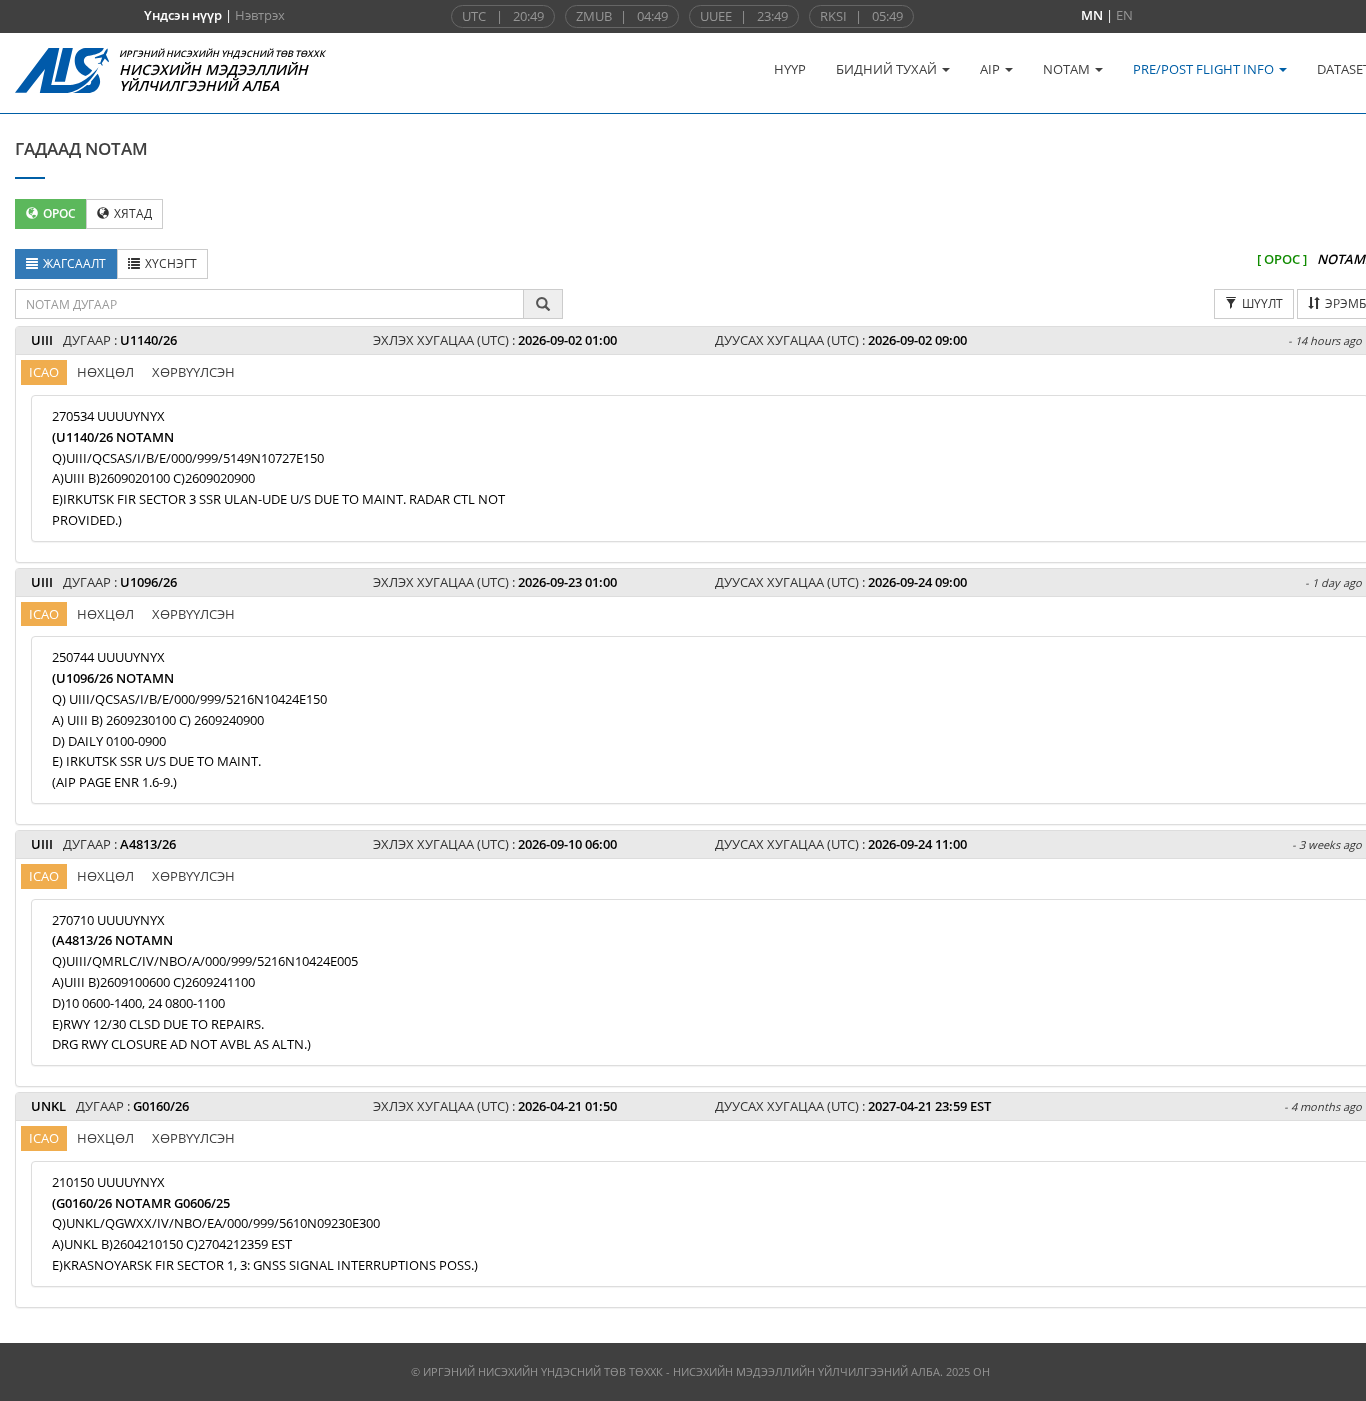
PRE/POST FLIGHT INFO (1205, 69)
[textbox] (269, 304)
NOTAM (1068, 69)
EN (1124, 15)
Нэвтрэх (260, 15)
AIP (991, 69)
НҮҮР (790, 69)
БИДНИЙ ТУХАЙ (888, 69)
